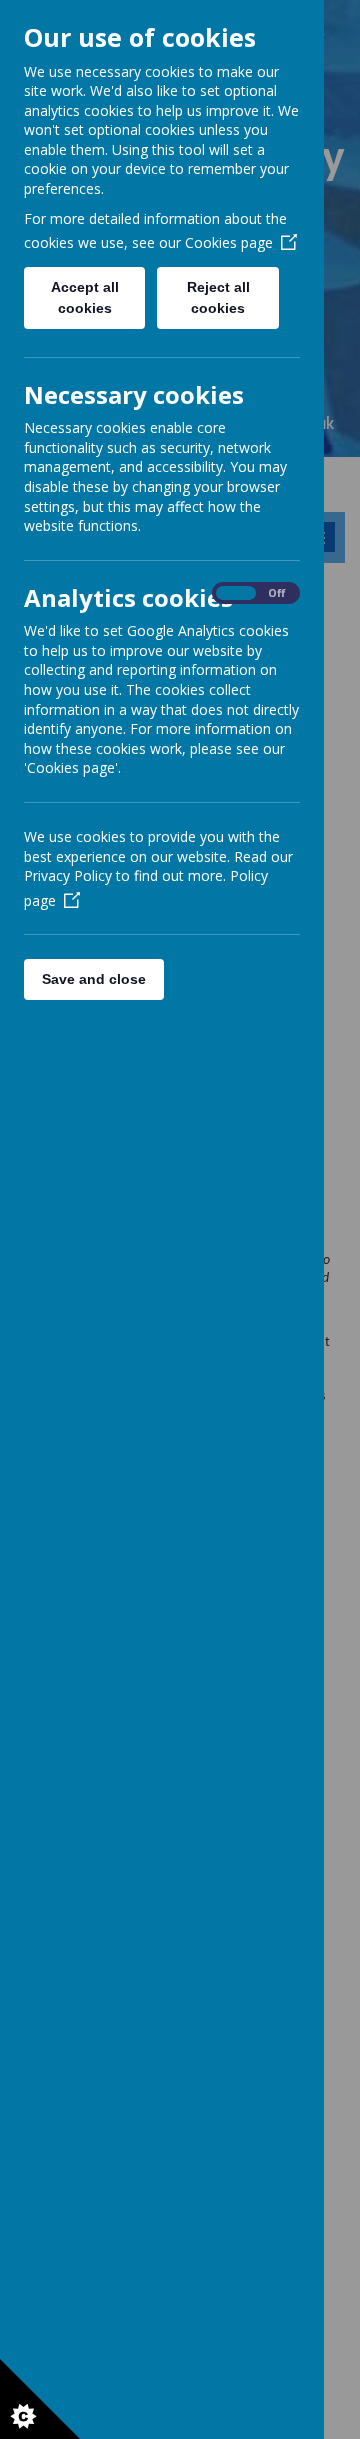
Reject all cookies (218, 297)
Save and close (94, 979)
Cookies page (229, 242)
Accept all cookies (85, 297)
